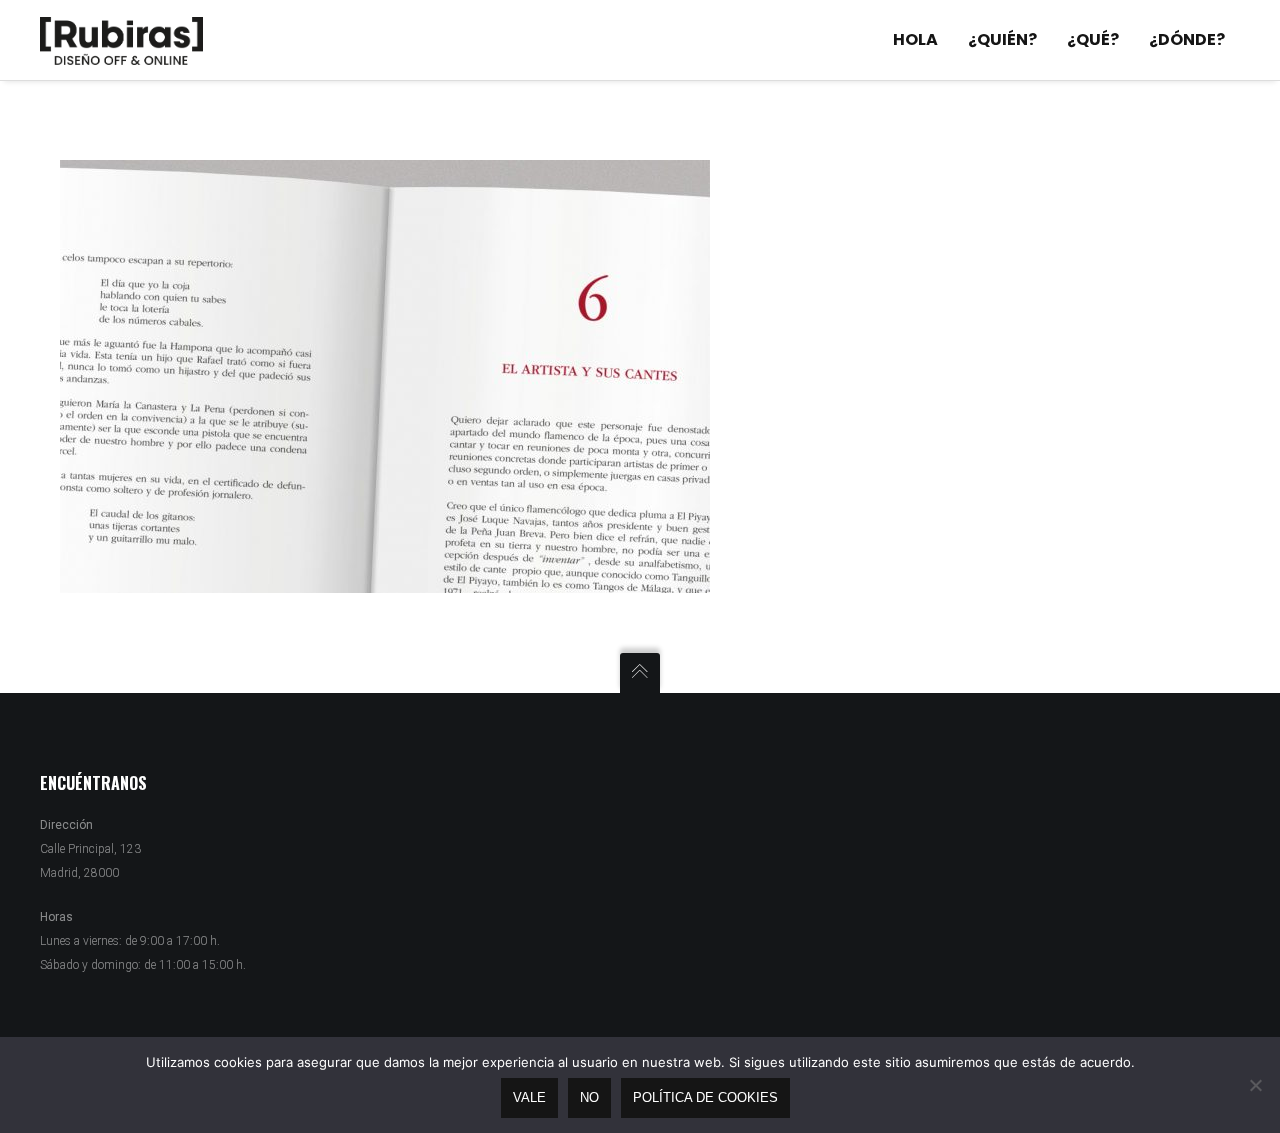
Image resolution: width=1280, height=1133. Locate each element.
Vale (529, 1097)
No (589, 1097)
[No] (1255, 1085)
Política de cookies (705, 1097)
